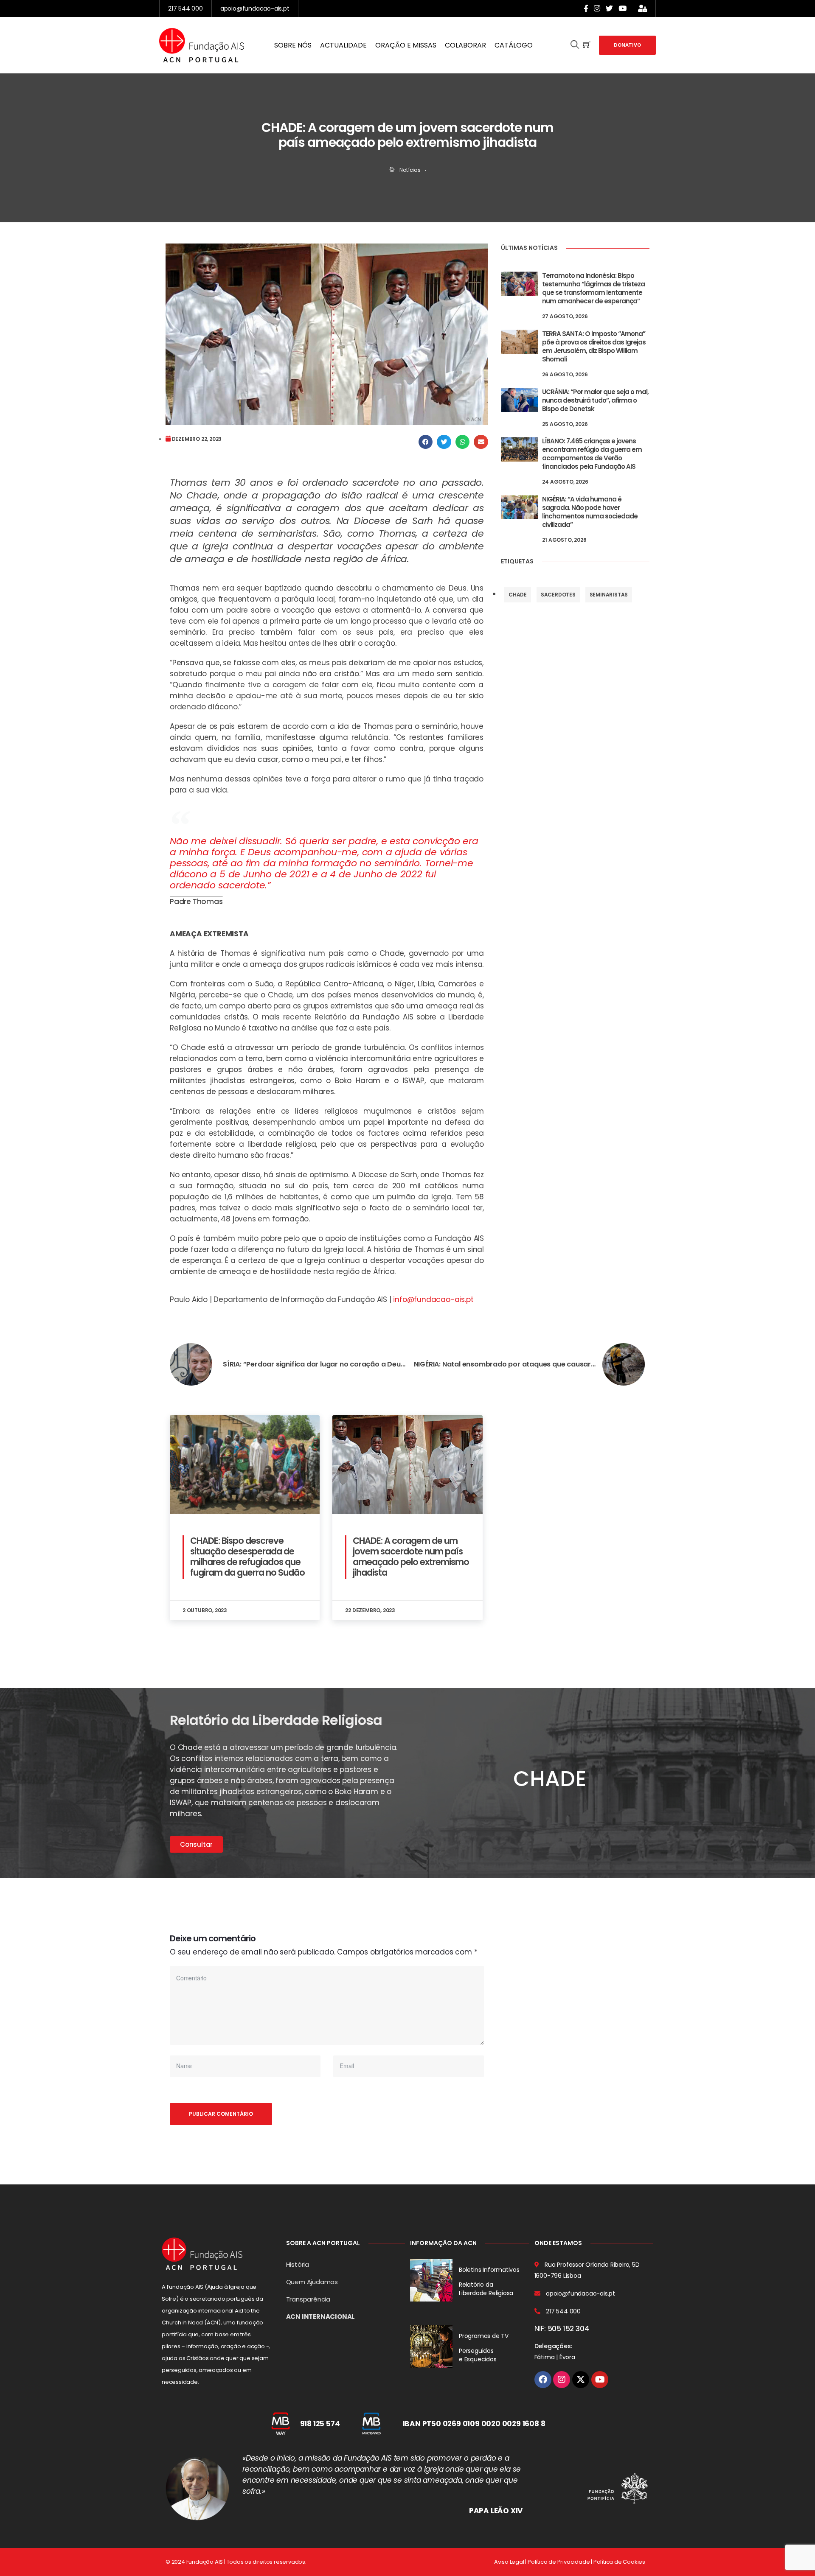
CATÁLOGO (514, 45)
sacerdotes (558, 595)
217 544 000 (185, 8)
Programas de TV (484, 2336)
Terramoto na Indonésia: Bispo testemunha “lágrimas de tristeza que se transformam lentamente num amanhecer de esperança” (593, 288)
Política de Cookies (619, 2562)
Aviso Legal (509, 2562)
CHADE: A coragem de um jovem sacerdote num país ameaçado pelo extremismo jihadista (411, 1557)
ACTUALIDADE (343, 45)
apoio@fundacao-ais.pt (255, 8)
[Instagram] (562, 2380)
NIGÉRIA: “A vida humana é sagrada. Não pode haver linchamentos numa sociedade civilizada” (590, 512)
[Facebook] (543, 2380)
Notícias (410, 170)
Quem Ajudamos (312, 2282)
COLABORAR (465, 45)
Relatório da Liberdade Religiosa (486, 2289)
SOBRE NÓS (293, 45)
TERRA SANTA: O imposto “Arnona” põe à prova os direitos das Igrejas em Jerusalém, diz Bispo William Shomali (594, 346)
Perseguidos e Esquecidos (478, 2355)
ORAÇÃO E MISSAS (406, 45)
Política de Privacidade (559, 2562)
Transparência (308, 2299)
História (298, 2264)
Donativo (627, 45)
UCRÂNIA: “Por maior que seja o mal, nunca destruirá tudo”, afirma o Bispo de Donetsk (595, 400)
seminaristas (609, 595)
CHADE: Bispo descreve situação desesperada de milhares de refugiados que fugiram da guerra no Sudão (247, 1557)
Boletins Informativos (489, 2270)
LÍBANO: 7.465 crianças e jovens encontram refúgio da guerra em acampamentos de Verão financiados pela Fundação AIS (592, 454)
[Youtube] (600, 2380)
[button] (426, 442)
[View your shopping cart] (587, 45)
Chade (518, 595)
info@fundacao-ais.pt (433, 1299)
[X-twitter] (581, 2380)
